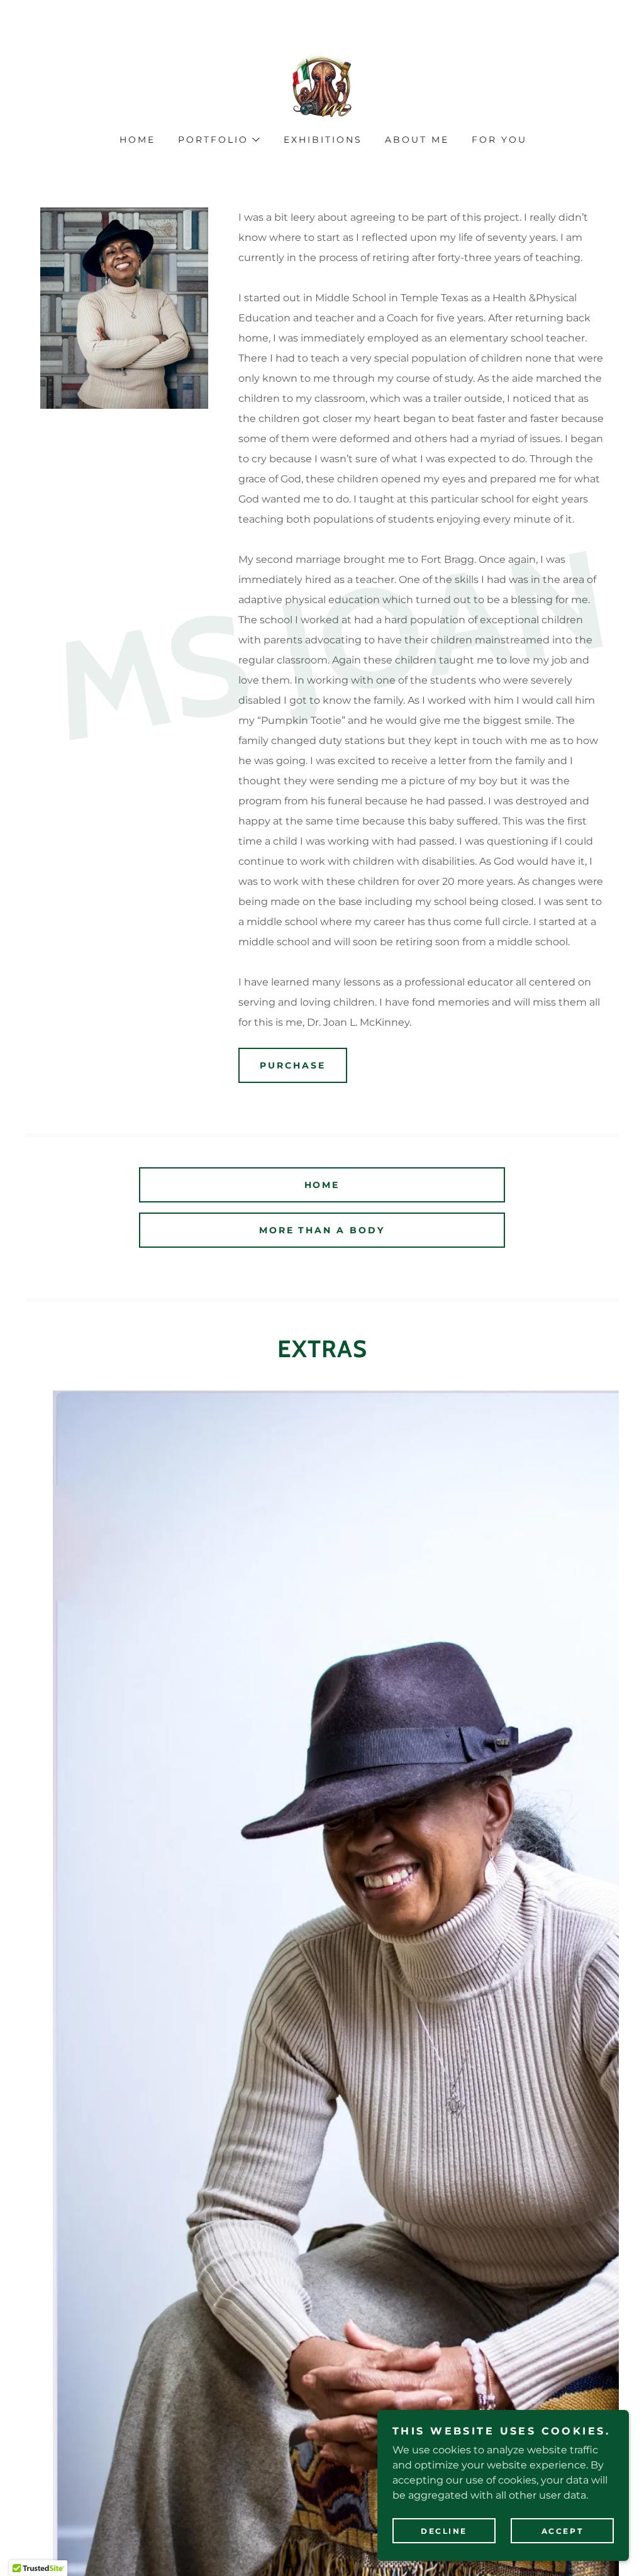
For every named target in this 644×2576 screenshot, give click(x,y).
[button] (218, 140)
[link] (322, 85)
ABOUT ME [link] (417, 140)
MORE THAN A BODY (322, 1230)
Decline (444, 2531)
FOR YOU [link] (499, 140)
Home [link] (137, 140)
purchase (293, 1065)
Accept (562, 2531)
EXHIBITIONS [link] (323, 140)
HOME (322, 1185)
